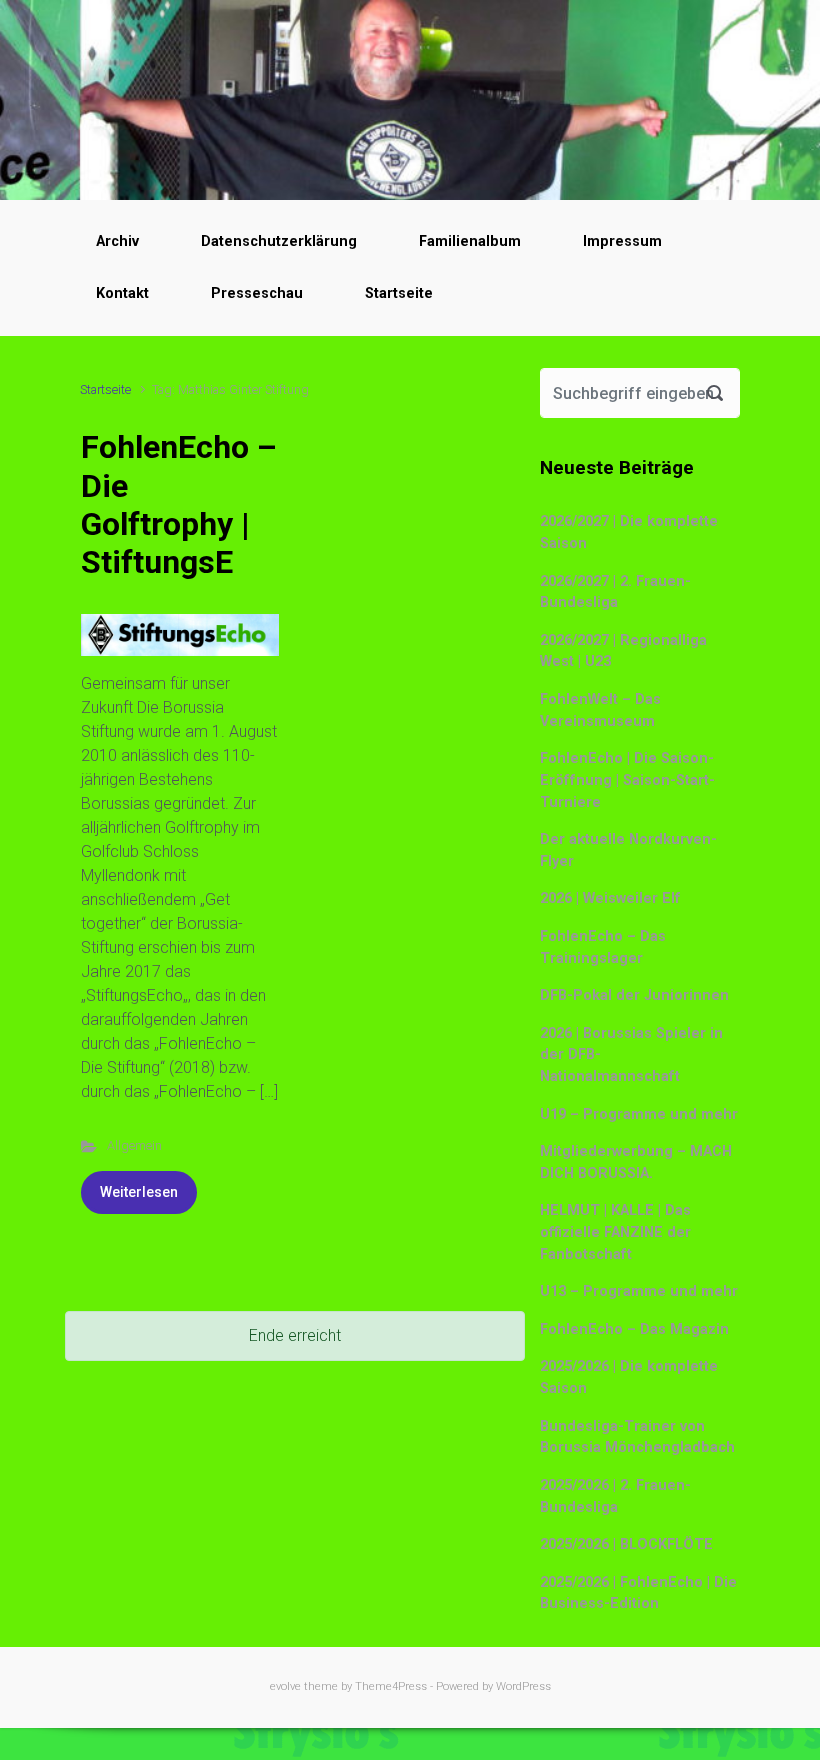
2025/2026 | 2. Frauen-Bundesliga (615, 1496)
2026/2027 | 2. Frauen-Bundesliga (615, 592)
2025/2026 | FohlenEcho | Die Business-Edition (638, 1593)
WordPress (523, 1686)
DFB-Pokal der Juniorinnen (634, 995)
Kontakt (122, 293)
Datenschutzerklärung (279, 241)
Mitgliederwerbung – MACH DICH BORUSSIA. (636, 1162)
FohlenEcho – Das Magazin (634, 1329)
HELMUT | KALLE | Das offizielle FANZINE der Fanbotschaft (615, 1232)
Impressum (622, 241)
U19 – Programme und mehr (639, 1114)
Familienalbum (470, 241)
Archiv (117, 241)
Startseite (399, 293)
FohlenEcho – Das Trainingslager (603, 947)
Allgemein (134, 1145)
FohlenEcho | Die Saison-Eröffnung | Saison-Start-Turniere (627, 780)
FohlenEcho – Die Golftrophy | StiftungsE (179, 504)
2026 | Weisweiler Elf (610, 898)
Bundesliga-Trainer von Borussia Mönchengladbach (637, 1437)
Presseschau (257, 293)
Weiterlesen (139, 1192)
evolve (285, 1686)
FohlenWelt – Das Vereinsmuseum (600, 710)
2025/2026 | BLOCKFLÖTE (626, 1544)
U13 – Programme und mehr (639, 1291)
